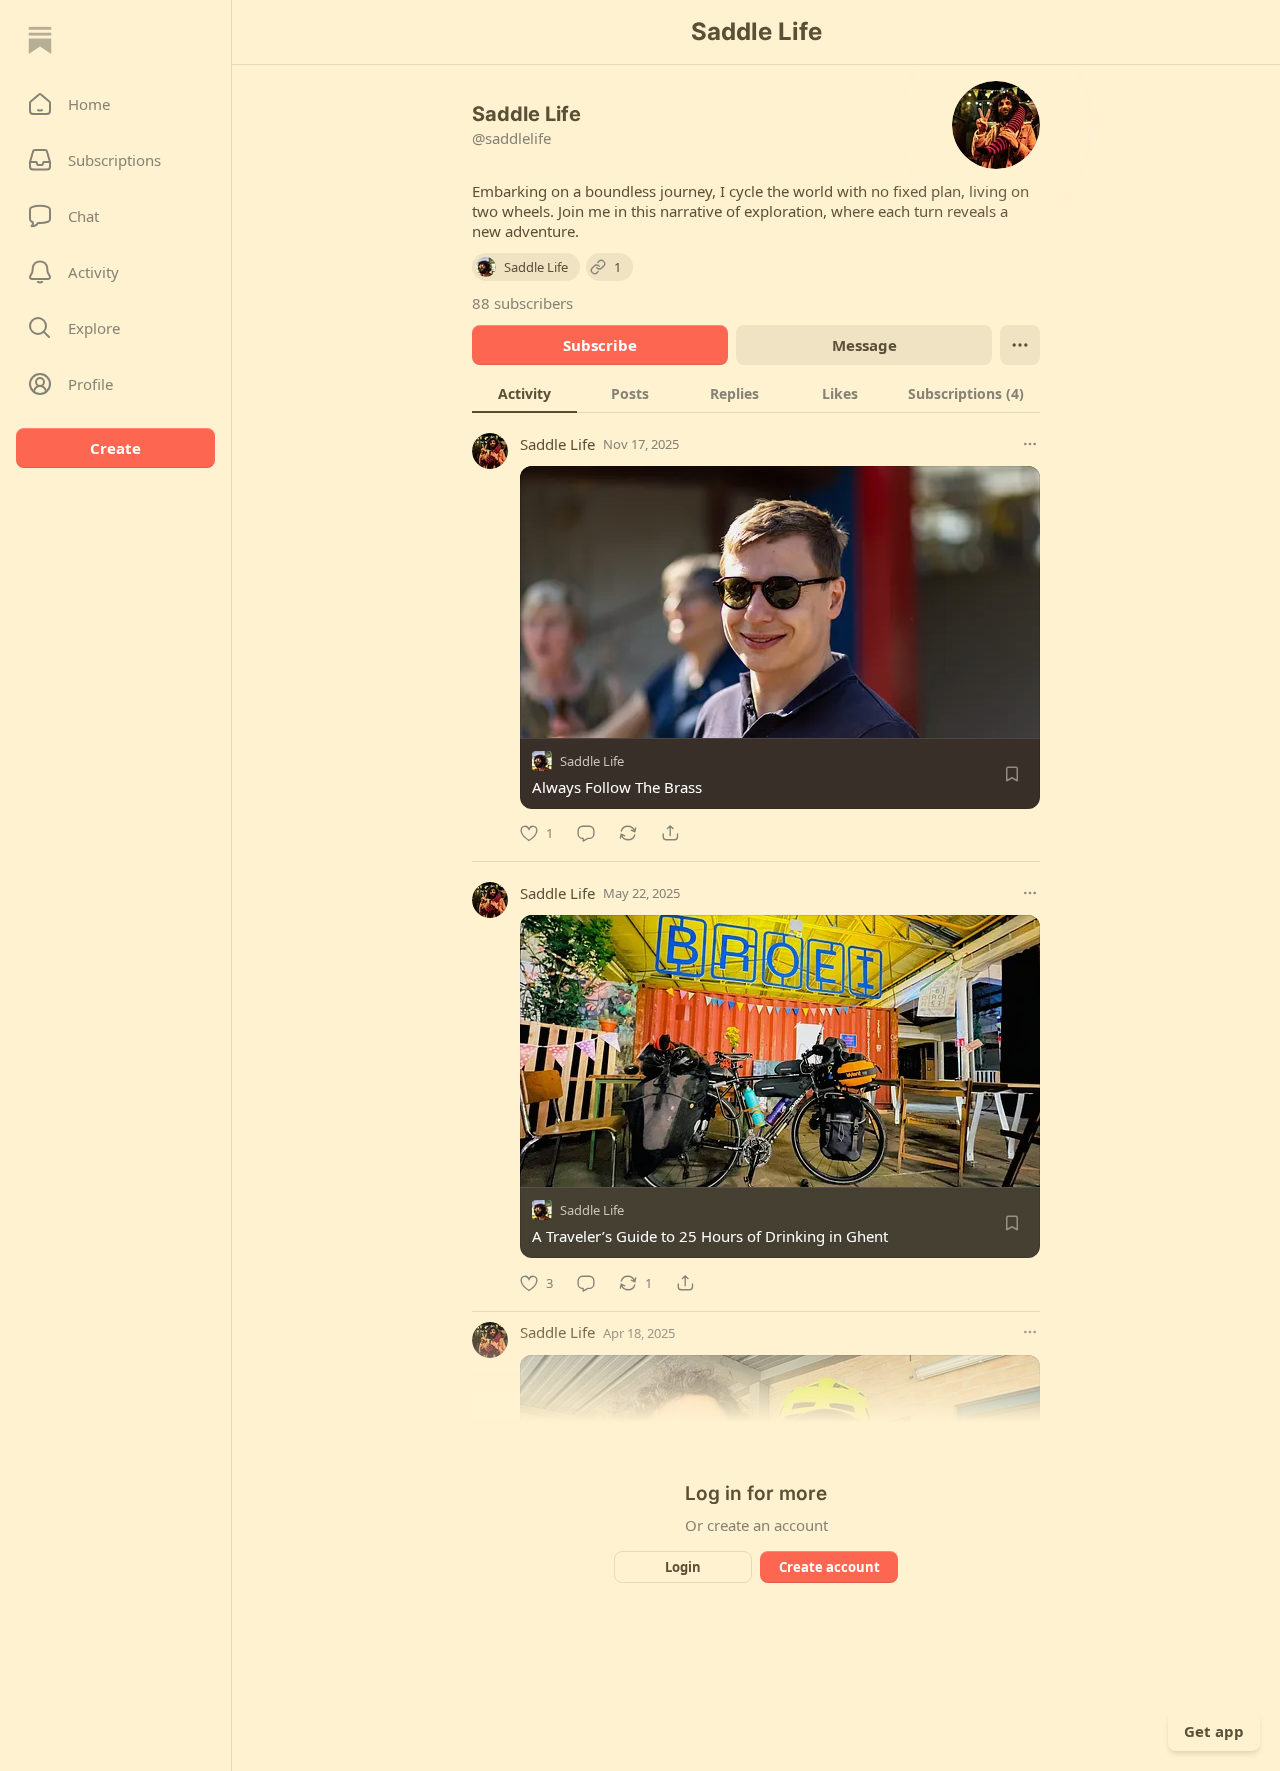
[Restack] (628, 833)
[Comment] (586, 833)
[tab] (524, 393)
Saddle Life (557, 444)
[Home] (40, 40)
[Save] (1012, 774)
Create (115, 448)
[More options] (1030, 444)
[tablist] (756, 393)
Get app (1214, 1731)
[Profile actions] (1020, 345)
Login (683, 1567)
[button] (115, 104)
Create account (829, 1567)
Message (864, 345)
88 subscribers (522, 303)
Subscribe (600, 345)
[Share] (670, 833)
